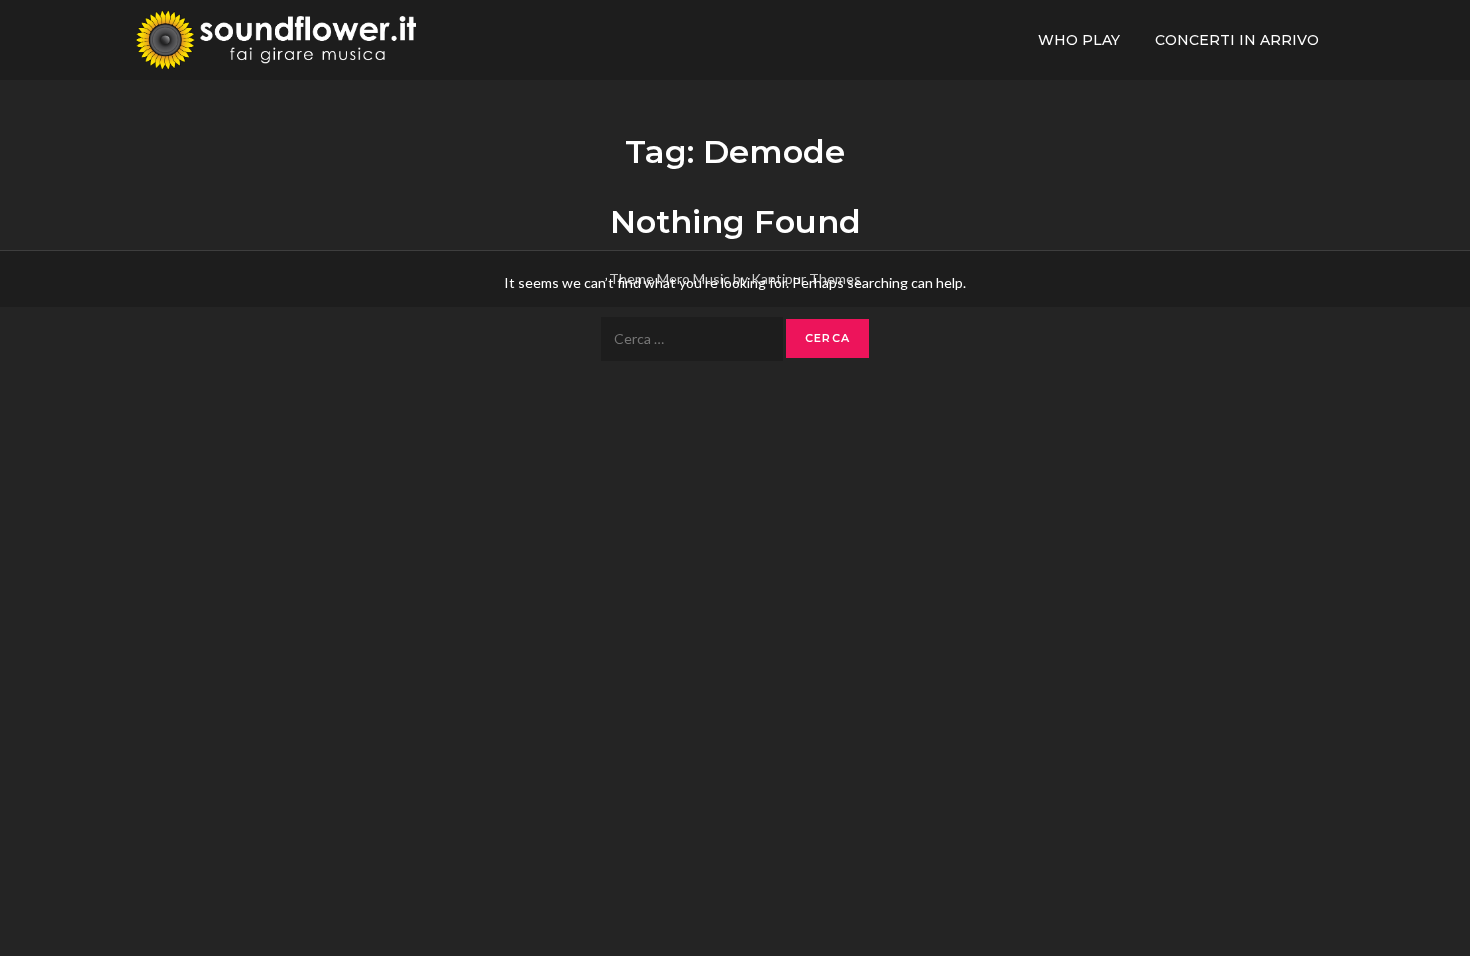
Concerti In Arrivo (1237, 40)
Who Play (1079, 40)
